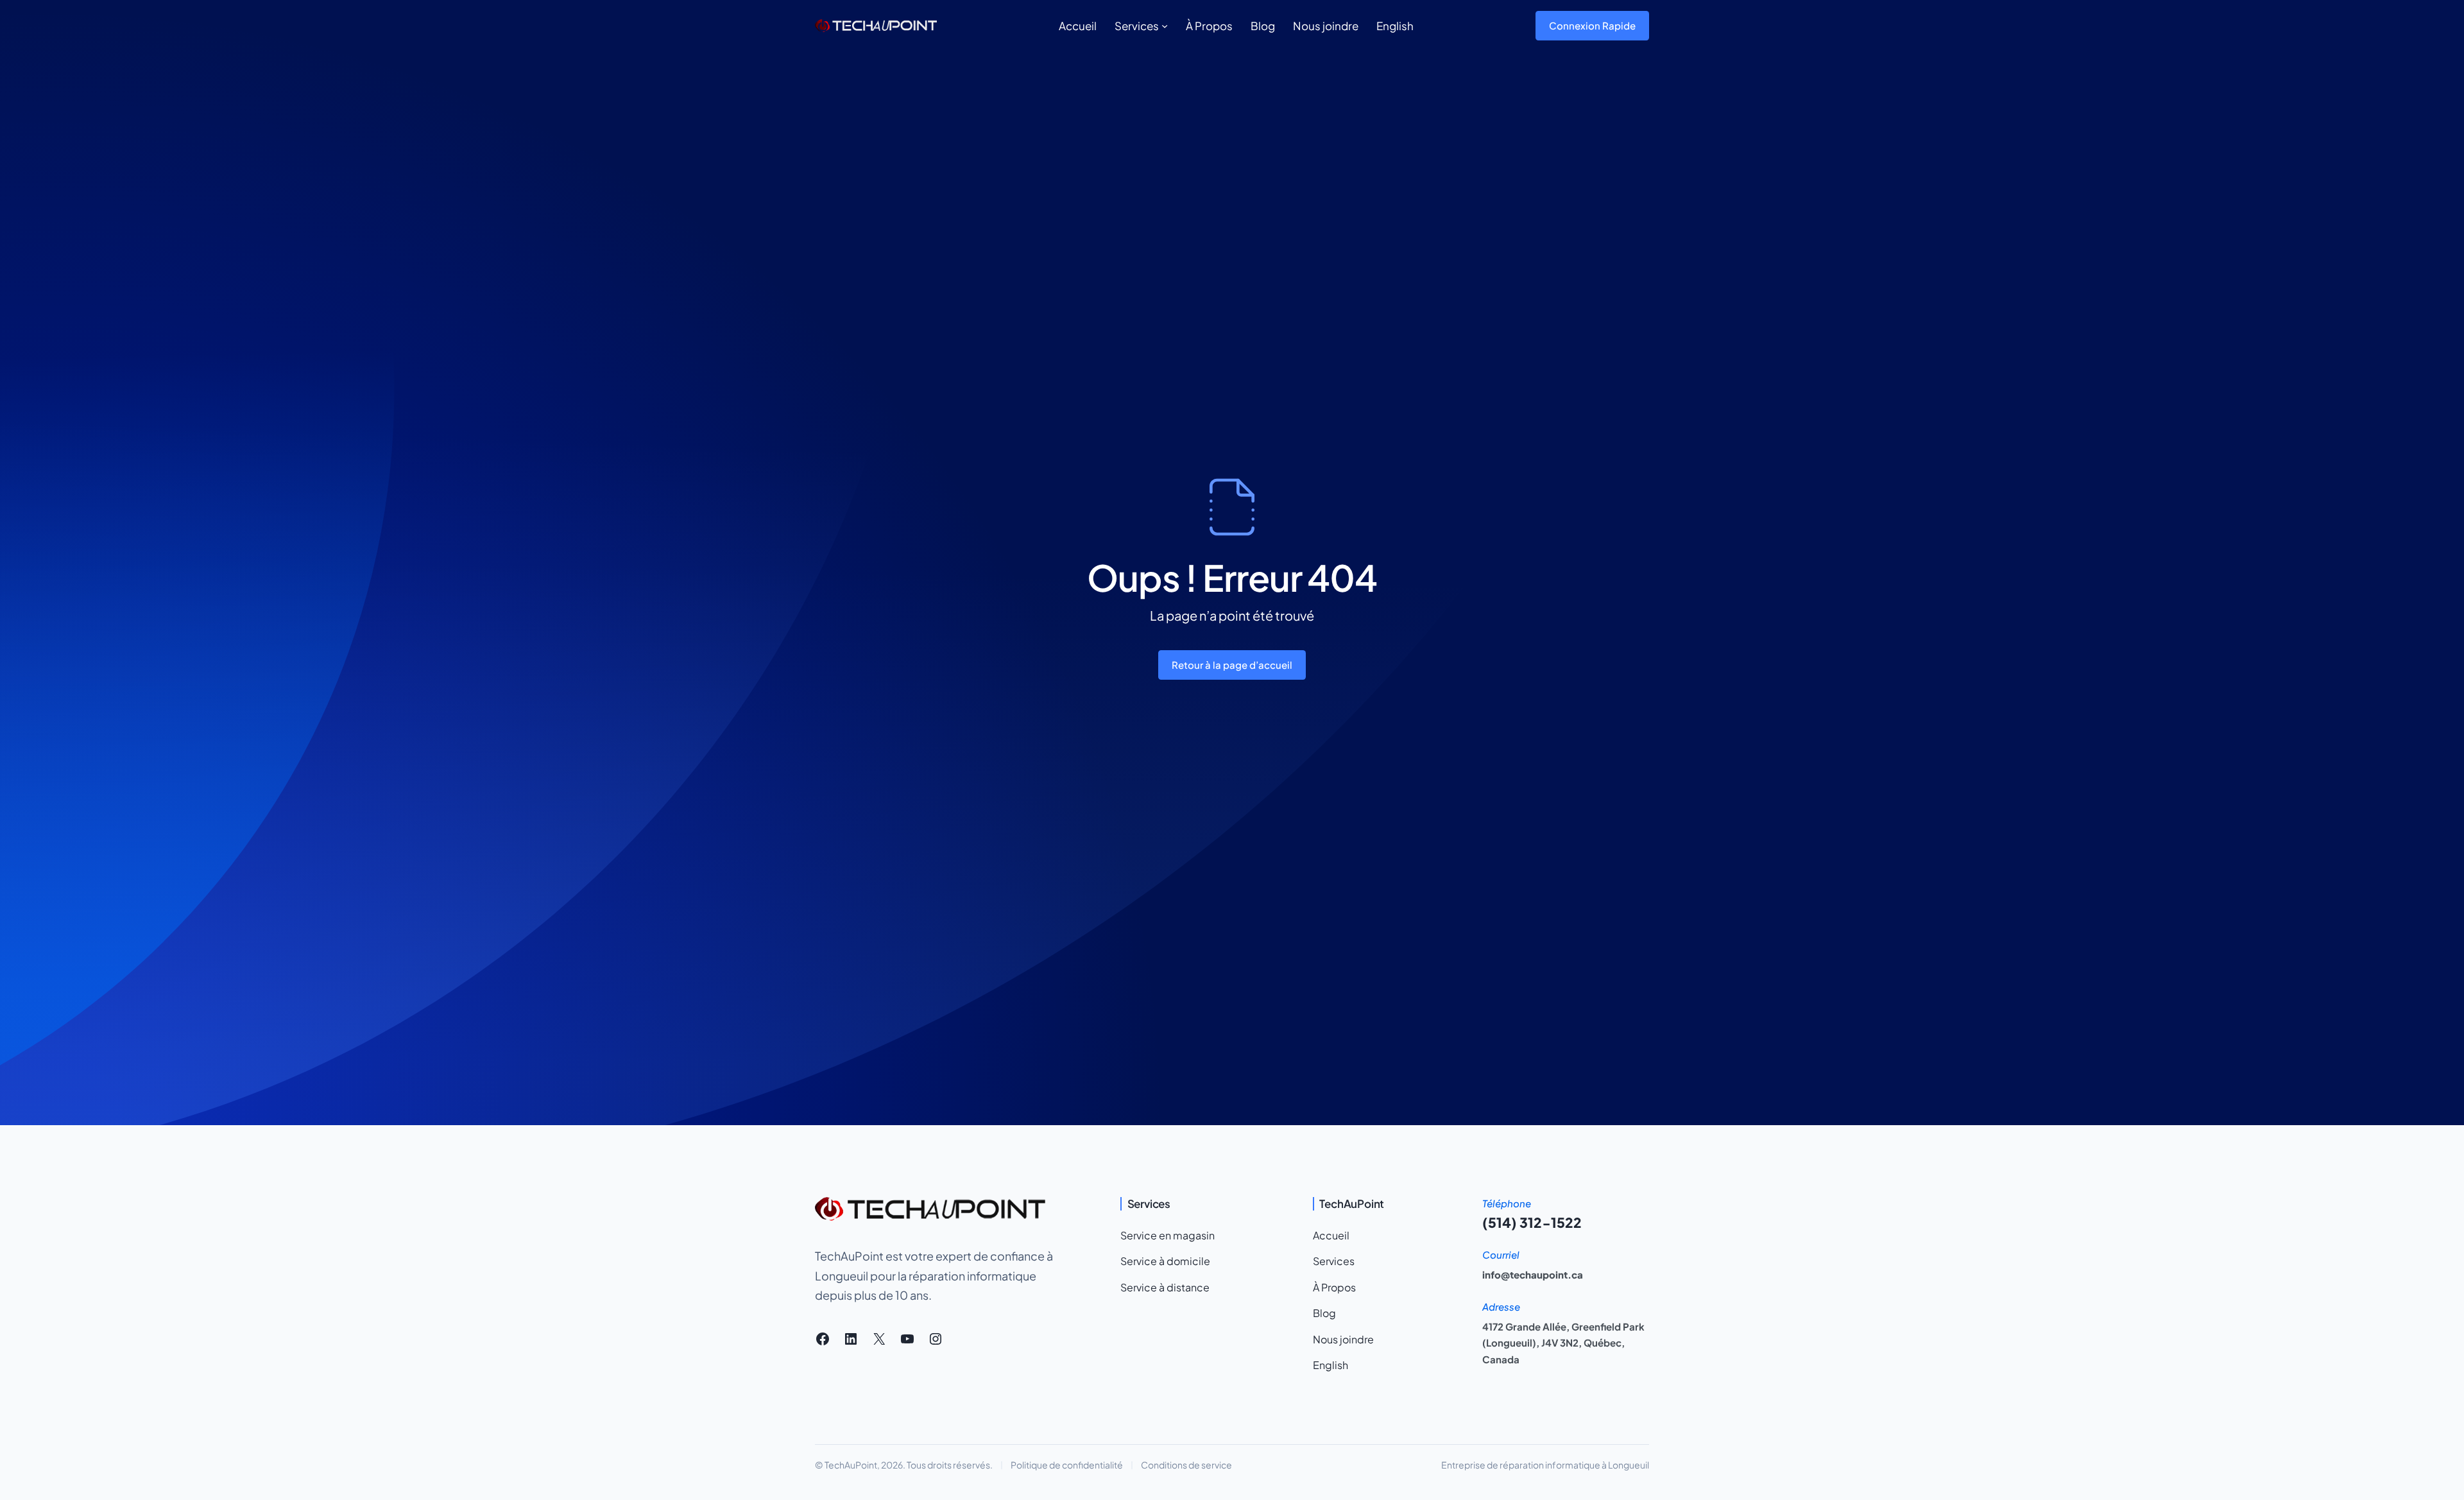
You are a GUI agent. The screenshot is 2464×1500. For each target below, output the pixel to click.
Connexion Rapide (1592, 25)
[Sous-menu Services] (1165, 26)
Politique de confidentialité (1067, 1465)
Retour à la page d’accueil (1232, 665)
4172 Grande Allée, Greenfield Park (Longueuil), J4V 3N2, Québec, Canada (1563, 1343)
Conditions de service (1186, 1465)
